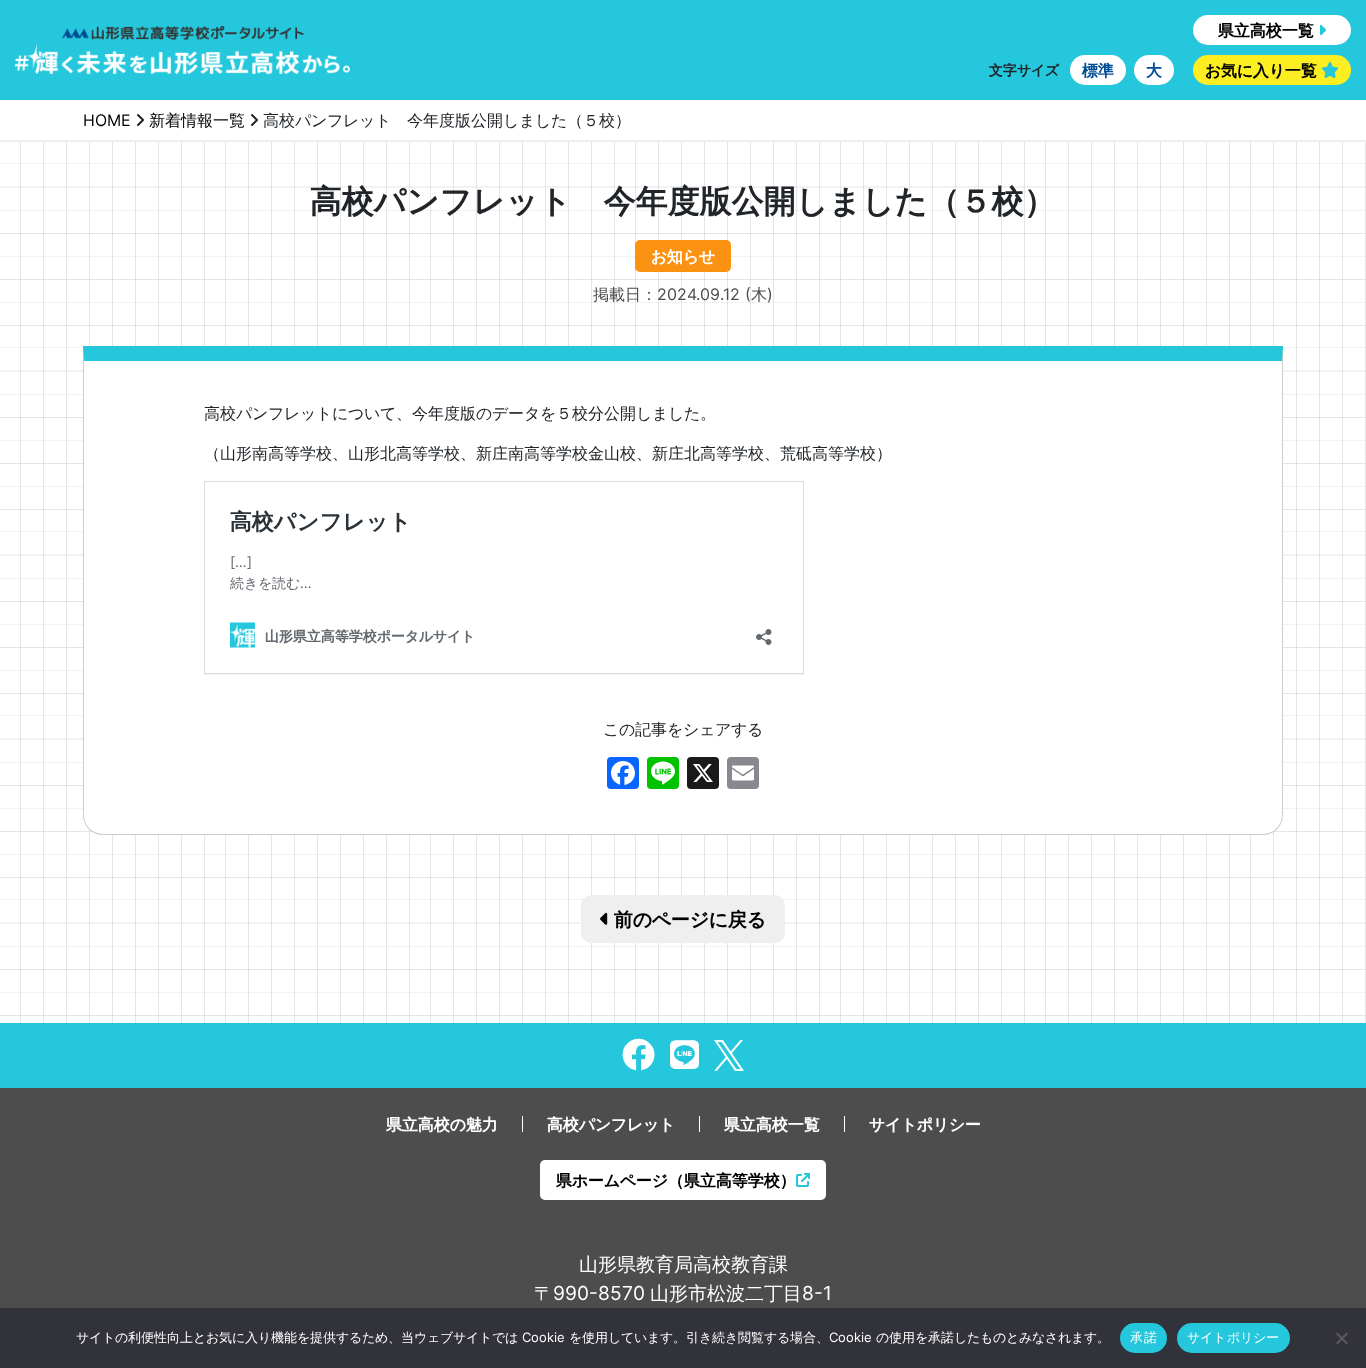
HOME (107, 120)
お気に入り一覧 (1261, 70)
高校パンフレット (611, 1124)
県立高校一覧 (1266, 30)
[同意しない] (1341, 1338)
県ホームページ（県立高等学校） (676, 1180)
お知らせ (683, 256)
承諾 (1143, 1337)
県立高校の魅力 (442, 1124)
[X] (703, 775)
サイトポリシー (925, 1124)
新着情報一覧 (197, 120)
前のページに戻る (688, 919)
